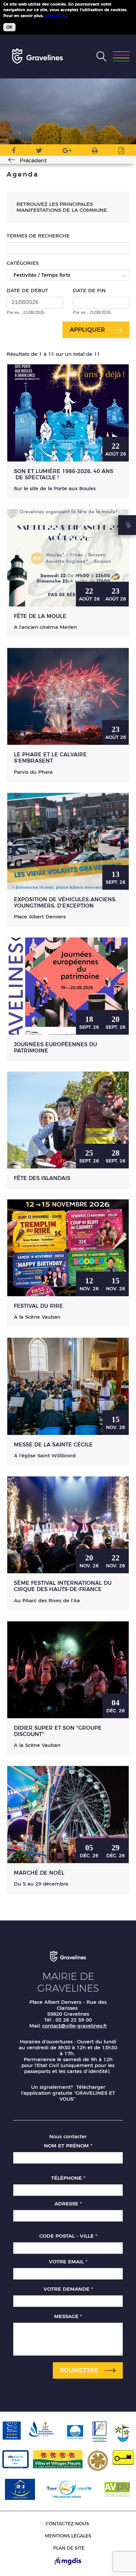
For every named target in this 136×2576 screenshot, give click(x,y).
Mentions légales (68, 2536)
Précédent (33, 161)
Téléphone (68, 2178)
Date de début (27, 290)
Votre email (68, 2262)
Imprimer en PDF (121, 152)
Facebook (14, 152)
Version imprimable (95, 152)
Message (68, 2316)
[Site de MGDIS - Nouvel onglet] (68, 2562)
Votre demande (68, 2289)
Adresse (68, 2204)
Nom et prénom (68, 2146)
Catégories (23, 263)
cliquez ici (55, 16)
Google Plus (67, 152)
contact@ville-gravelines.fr (75, 2026)
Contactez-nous (67, 2524)
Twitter (39, 152)
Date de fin (89, 290)
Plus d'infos (80, 15)
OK (9, 27)
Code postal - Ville (68, 2236)
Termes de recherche (38, 236)
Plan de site (69, 2548)
